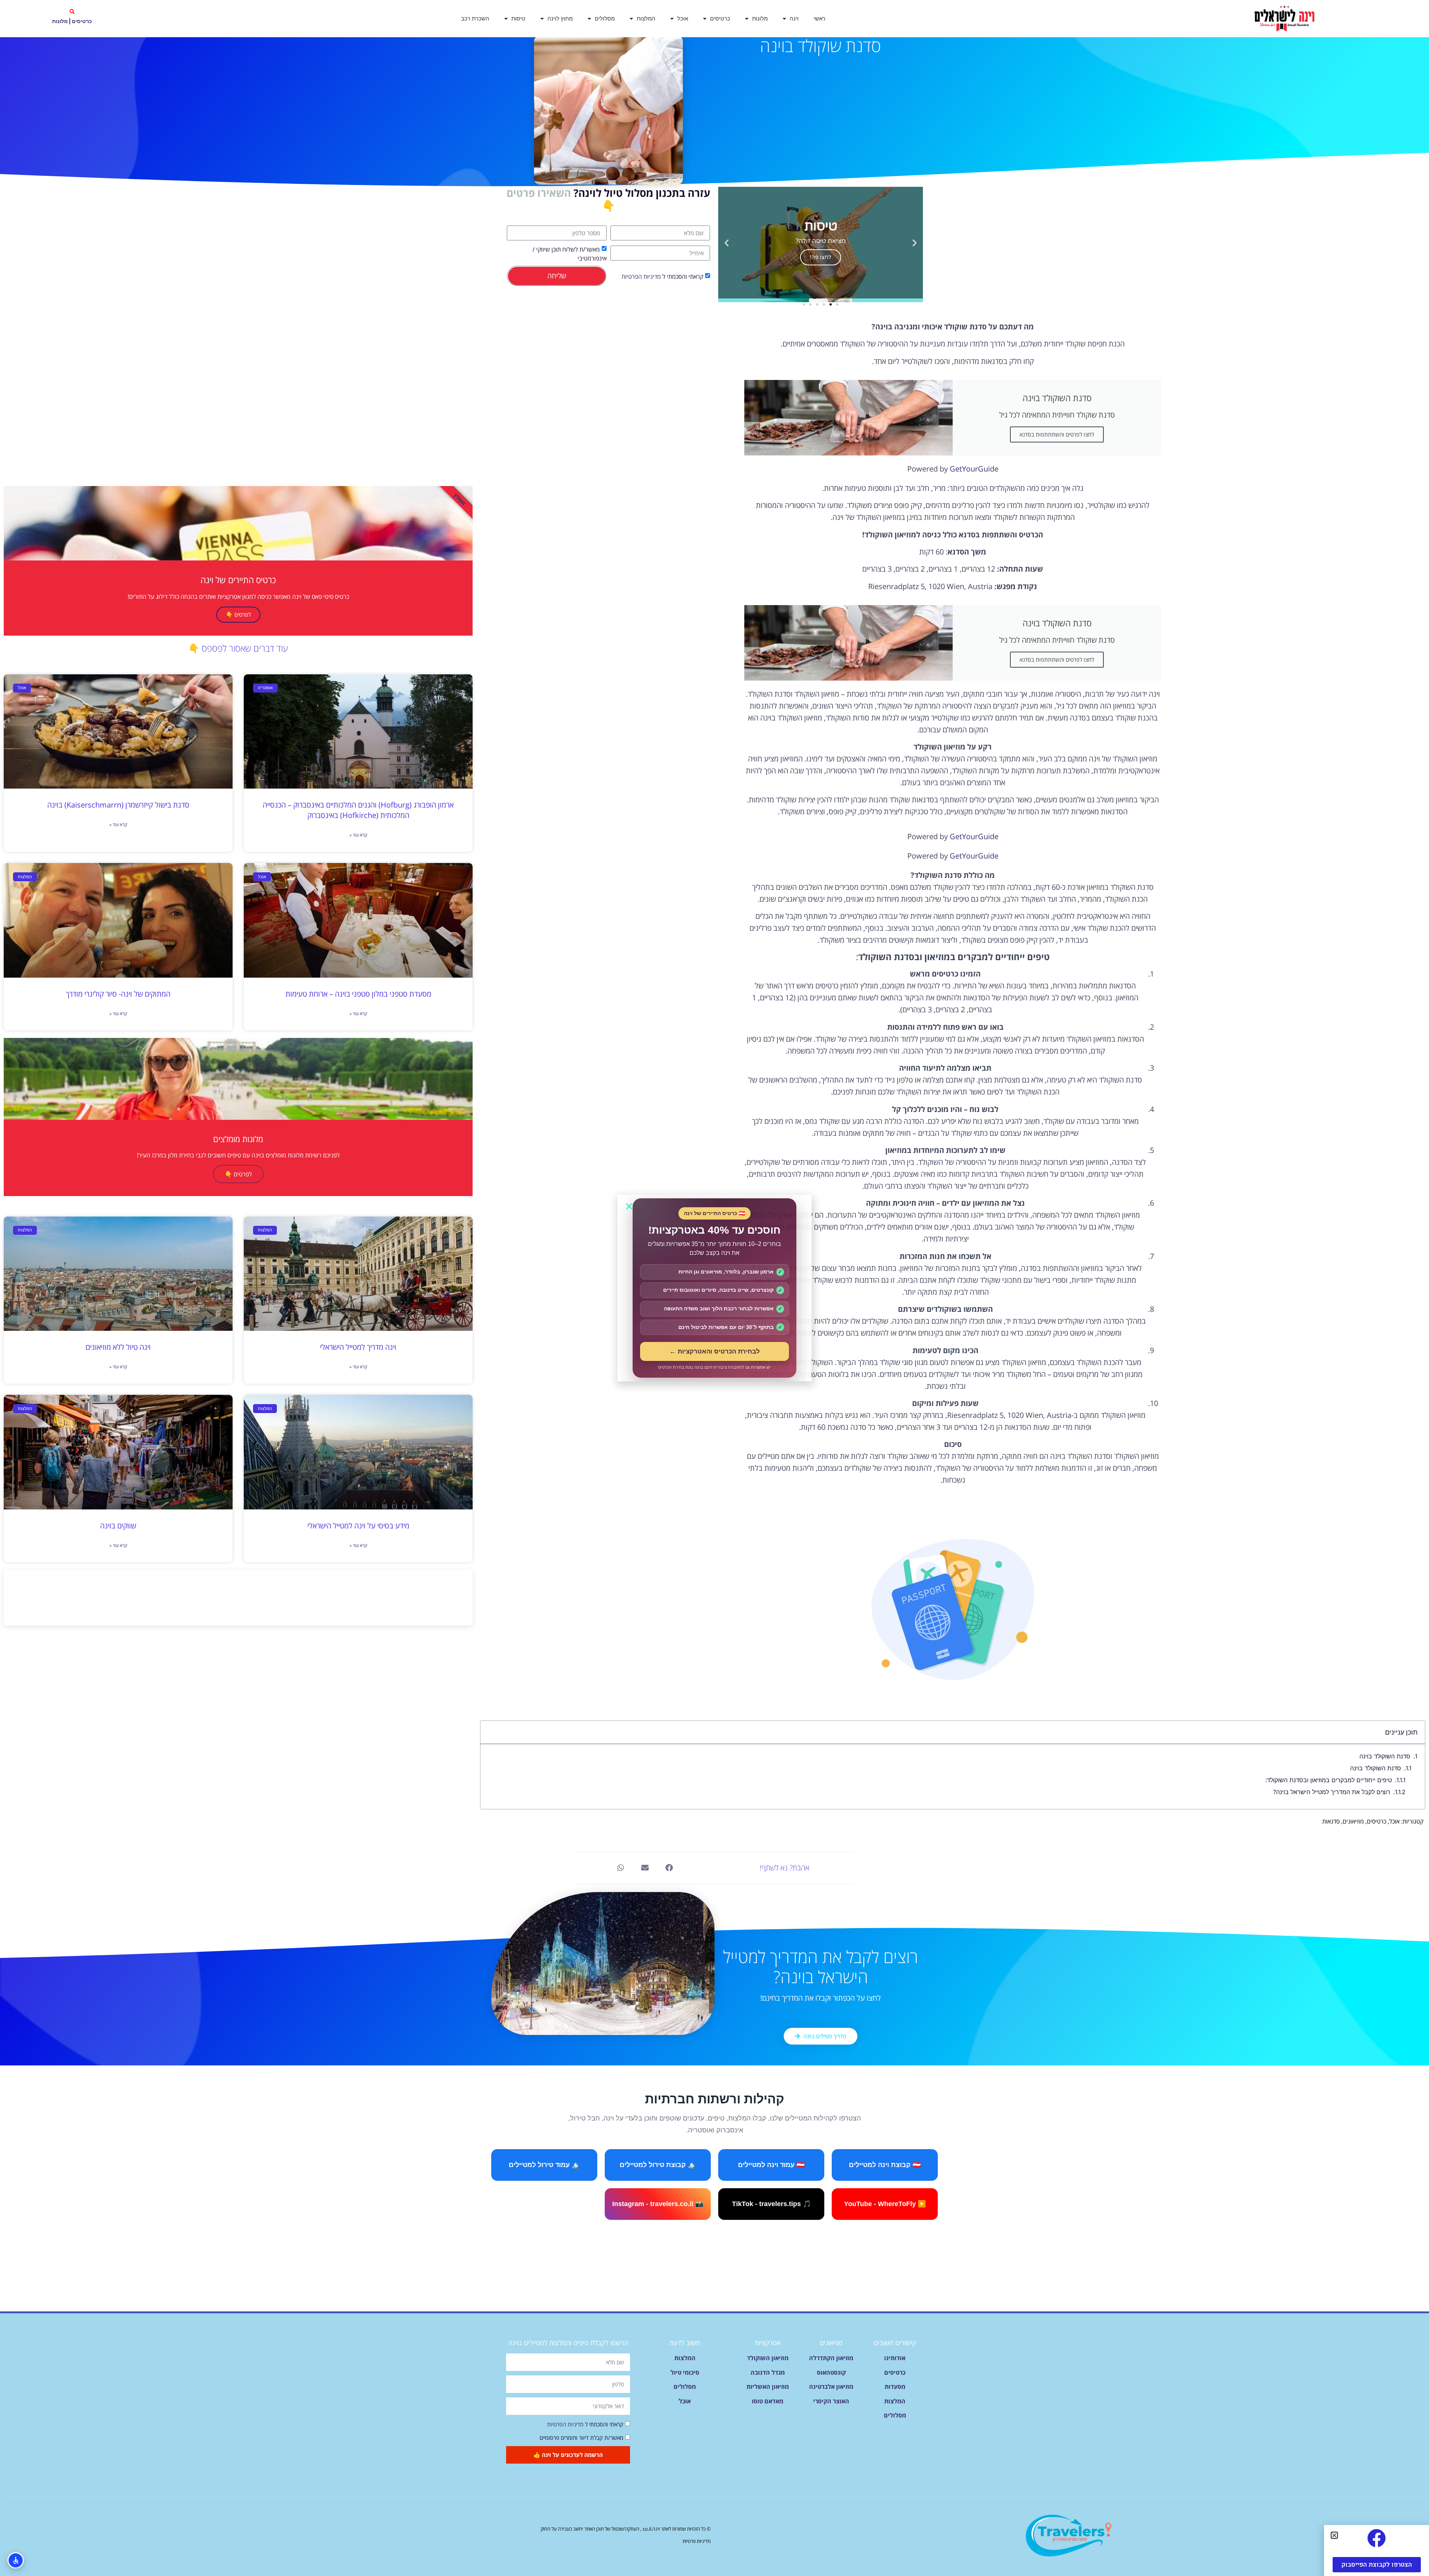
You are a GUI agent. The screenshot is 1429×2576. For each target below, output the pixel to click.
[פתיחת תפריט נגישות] (16, 2560)
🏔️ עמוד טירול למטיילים (544, 2165)
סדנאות (1331, 1821)
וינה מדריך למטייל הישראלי (358, 1347)
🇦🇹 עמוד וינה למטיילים (771, 2165)
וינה (794, 18)
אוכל (683, 18)
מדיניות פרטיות (697, 2541)
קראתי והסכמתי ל (662, 277)
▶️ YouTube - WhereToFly (885, 2204)
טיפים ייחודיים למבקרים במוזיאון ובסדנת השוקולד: (1329, 1780)
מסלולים (605, 18)
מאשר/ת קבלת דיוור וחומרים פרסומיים (581, 2438)
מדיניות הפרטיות (641, 277)
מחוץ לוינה (560, 18)
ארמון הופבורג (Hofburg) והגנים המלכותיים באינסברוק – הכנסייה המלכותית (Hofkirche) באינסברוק (358, 810)
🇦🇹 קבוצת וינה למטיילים (885, 2165)
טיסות (518, 18)
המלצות (646, 18)
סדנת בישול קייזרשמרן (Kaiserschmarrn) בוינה (118, 805)
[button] (72, 12)
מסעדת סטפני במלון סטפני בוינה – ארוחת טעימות (358, 994)
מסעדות (895, 2387)
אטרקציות (768, 2343)
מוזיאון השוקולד (768, 2358)
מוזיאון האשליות (768, 2387)
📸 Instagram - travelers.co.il (658, 2204)
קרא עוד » (358, 835)
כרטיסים (720, 18)
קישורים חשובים (895, 2343)
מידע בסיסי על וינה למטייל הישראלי (358, 1526)
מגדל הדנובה (768, 2372)
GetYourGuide (974, 469)
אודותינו (895, 2358)
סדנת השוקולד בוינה (1385, 1756)
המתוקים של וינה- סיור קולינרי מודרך (118, 994)
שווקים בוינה (118, 1526)
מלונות (760, 18)
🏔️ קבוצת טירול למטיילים (658, 2165)
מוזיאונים (1353, 1821)
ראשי (819, 18)
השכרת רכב (475, 18)
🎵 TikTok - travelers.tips (771, 2204)
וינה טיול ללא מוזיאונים (118, 1347)
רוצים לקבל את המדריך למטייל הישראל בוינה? (1332, 1792)
